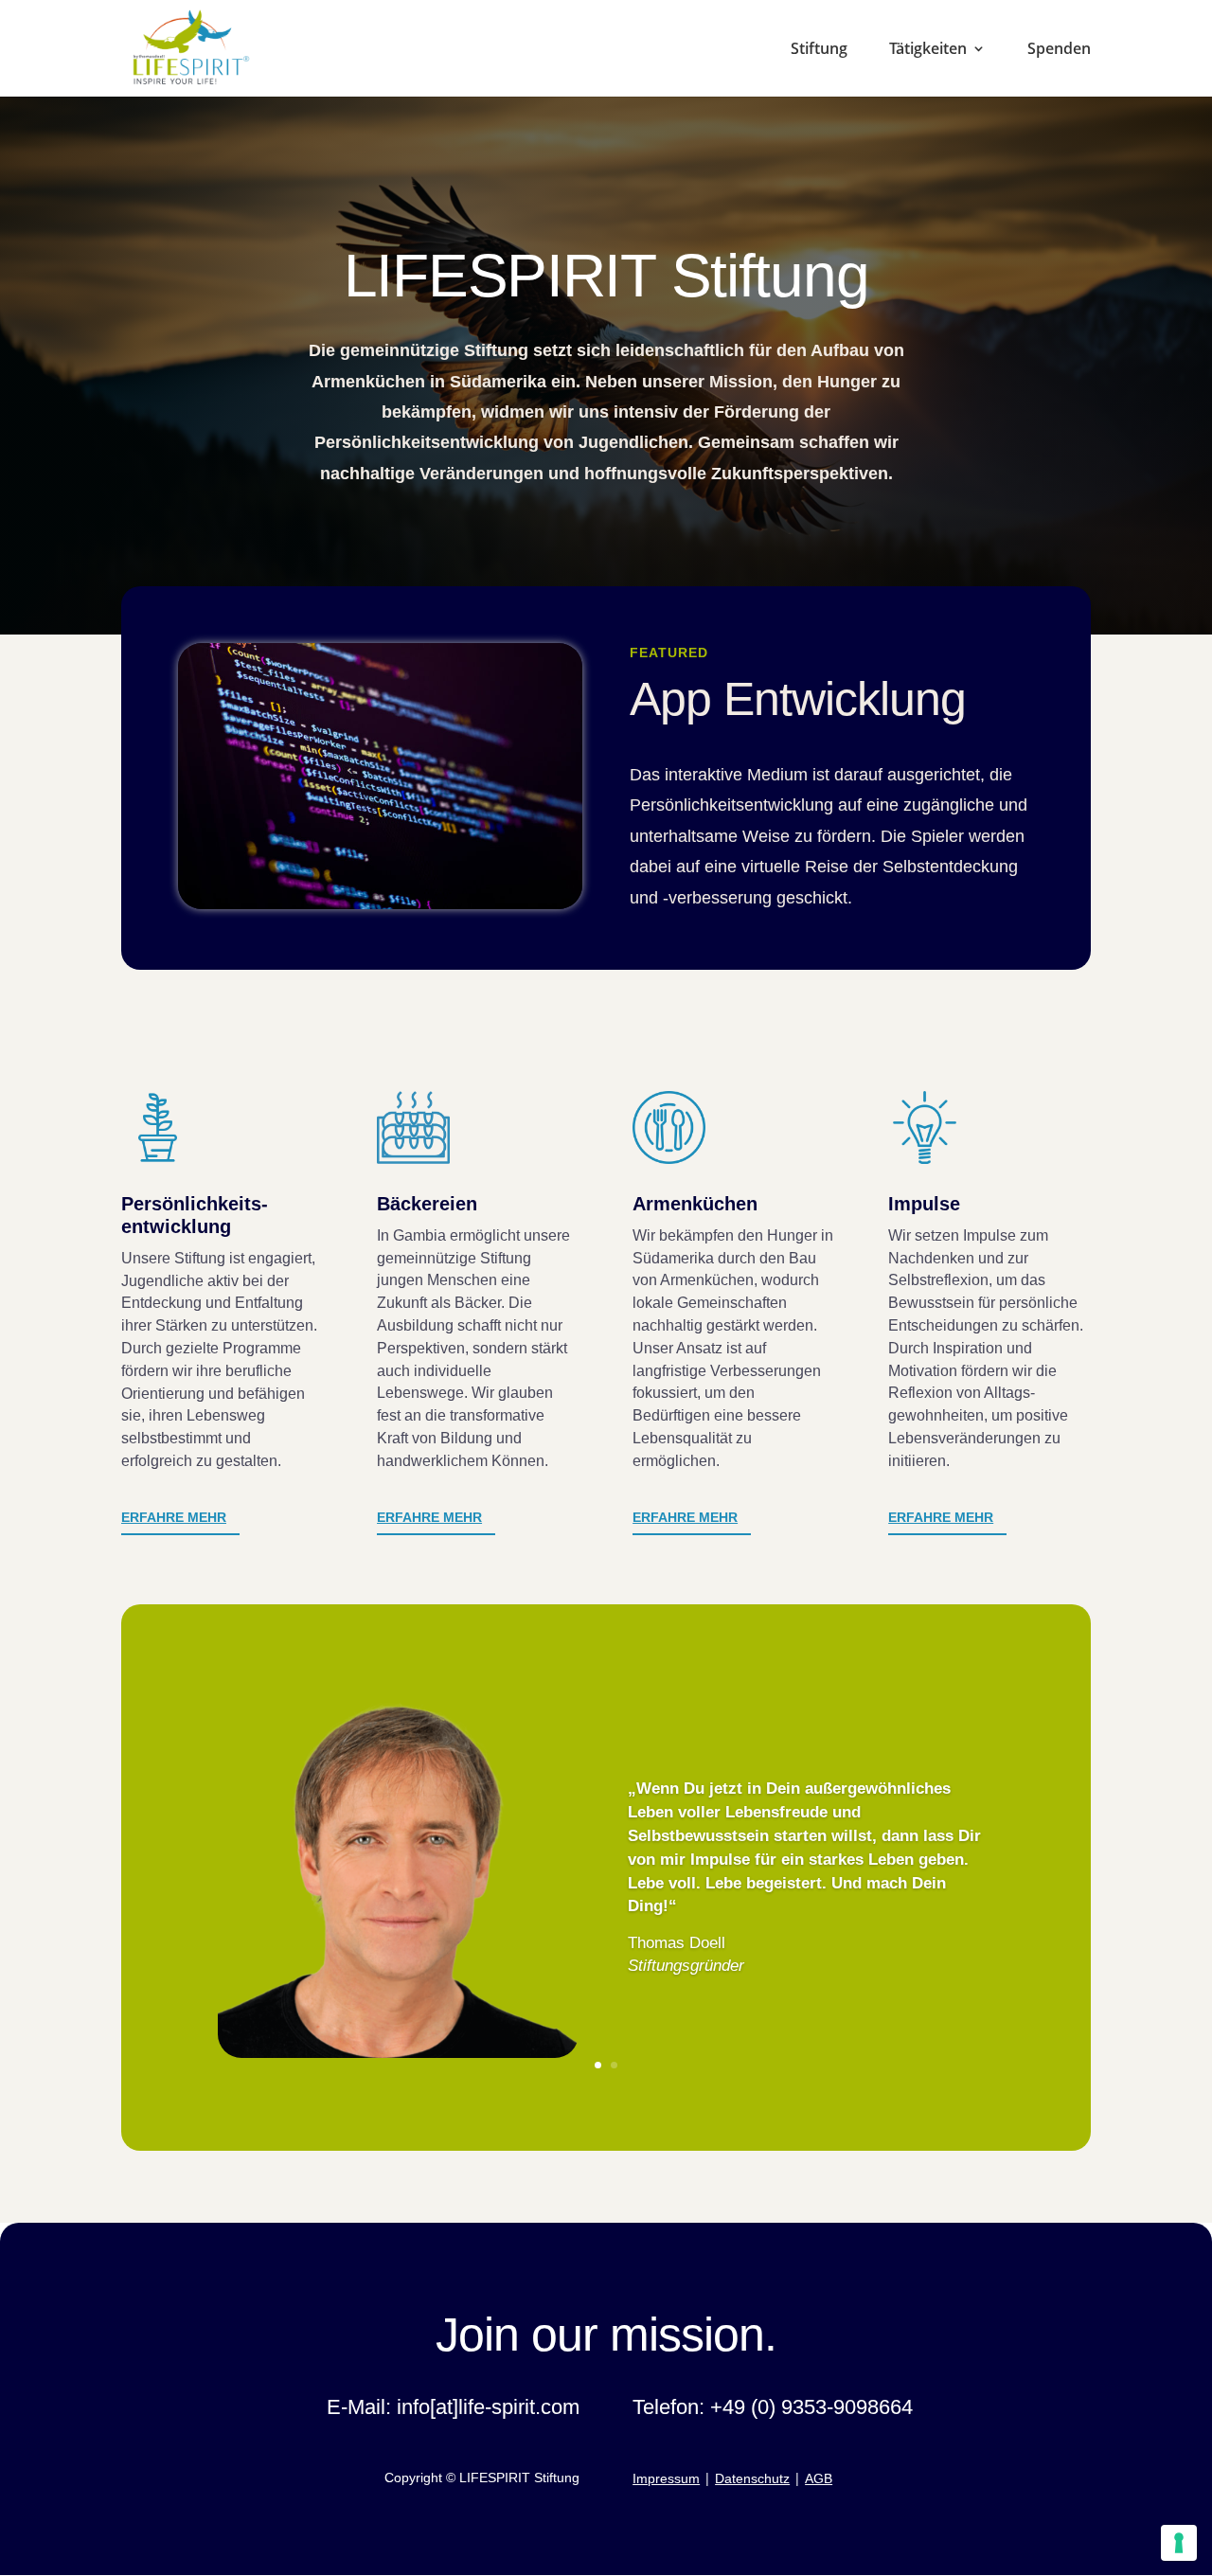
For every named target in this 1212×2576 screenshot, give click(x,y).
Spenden (1059, 50)
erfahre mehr (685, 1517)
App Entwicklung (798, 699)
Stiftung (819, 50)
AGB (819, 2478)
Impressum (666, 2478)
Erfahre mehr (174, 1517)
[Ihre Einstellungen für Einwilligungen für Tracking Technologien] (1179, 2543)
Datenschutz (752, 2478)
